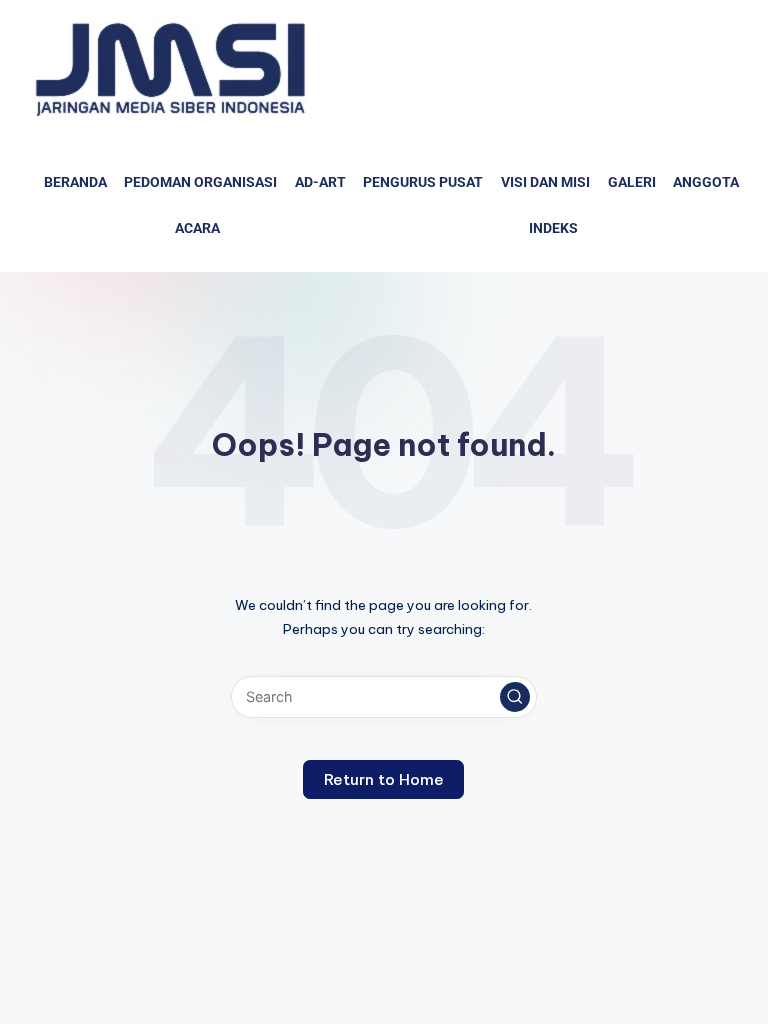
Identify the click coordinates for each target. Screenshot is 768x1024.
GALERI (632, 182)
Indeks (553, 228)
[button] (515, 697)
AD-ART (320, 182)
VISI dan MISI (545, 182)
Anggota (706, 182)
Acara (197, 228)
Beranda (75, 182)
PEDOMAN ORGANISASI (200, 182)
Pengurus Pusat (423, 182)
